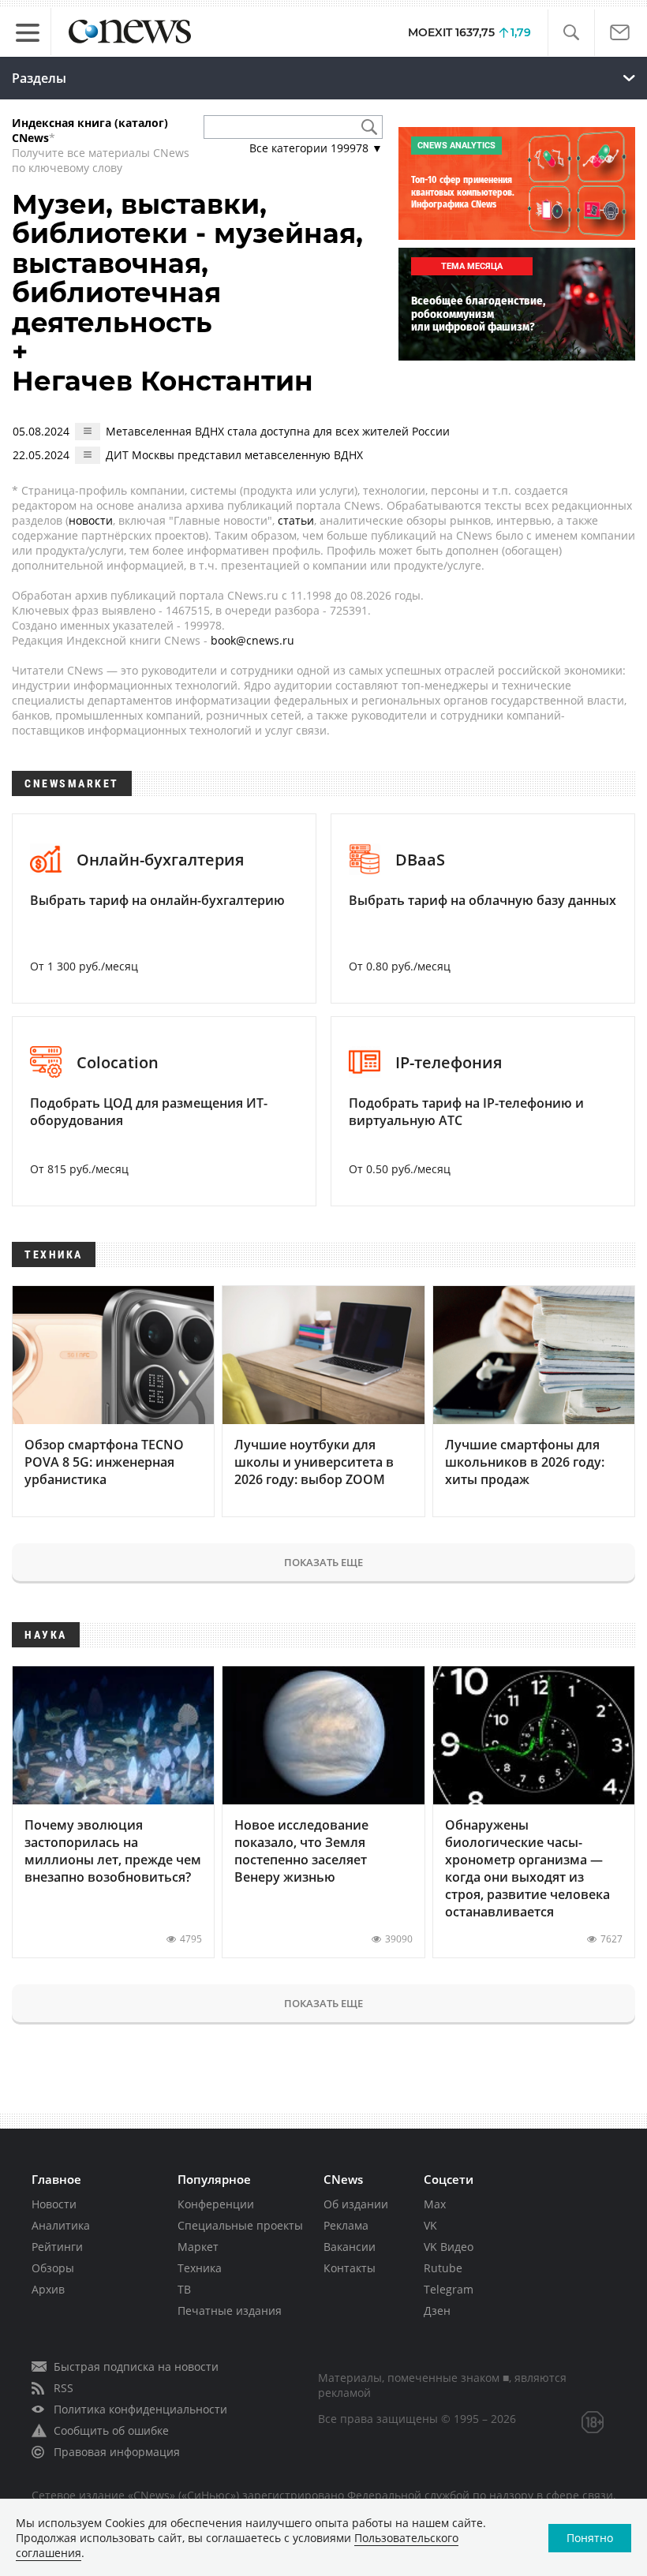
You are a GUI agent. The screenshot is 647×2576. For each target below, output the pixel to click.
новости (91, 520)
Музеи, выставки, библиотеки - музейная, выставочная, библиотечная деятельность (187, 264)
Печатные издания (230, 2311)
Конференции (216, 2204)
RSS (64, 2388)
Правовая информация (117, 2452)
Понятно (590, 2538)
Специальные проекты (240, 2225)
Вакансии (350, 2247)
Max (435, 2204)
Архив (48, 2289)
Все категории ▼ (316, 148)
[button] (571, 33)
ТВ (184, 2289)
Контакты (350, 2268)
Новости (54, 2204)
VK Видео (449, 2247)
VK (430, 2225)
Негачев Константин (163, 381)
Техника (200, 2268)
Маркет (198, 2247)
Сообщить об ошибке (111, 2430)
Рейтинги (57, 2247)
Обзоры (53, 2268)
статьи (296, 520)
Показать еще (323, 1562)
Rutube (443, 2268)
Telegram (449, 2289)
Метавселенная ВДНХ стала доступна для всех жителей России (278, 431)
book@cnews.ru (252, 640)
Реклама (346, 2225)
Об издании (356, 2204)
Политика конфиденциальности (140, 2409)
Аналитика (61, 2225)
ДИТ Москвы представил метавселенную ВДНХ (234, 455)
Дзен (437, 2311)
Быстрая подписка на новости (136, 2367)
